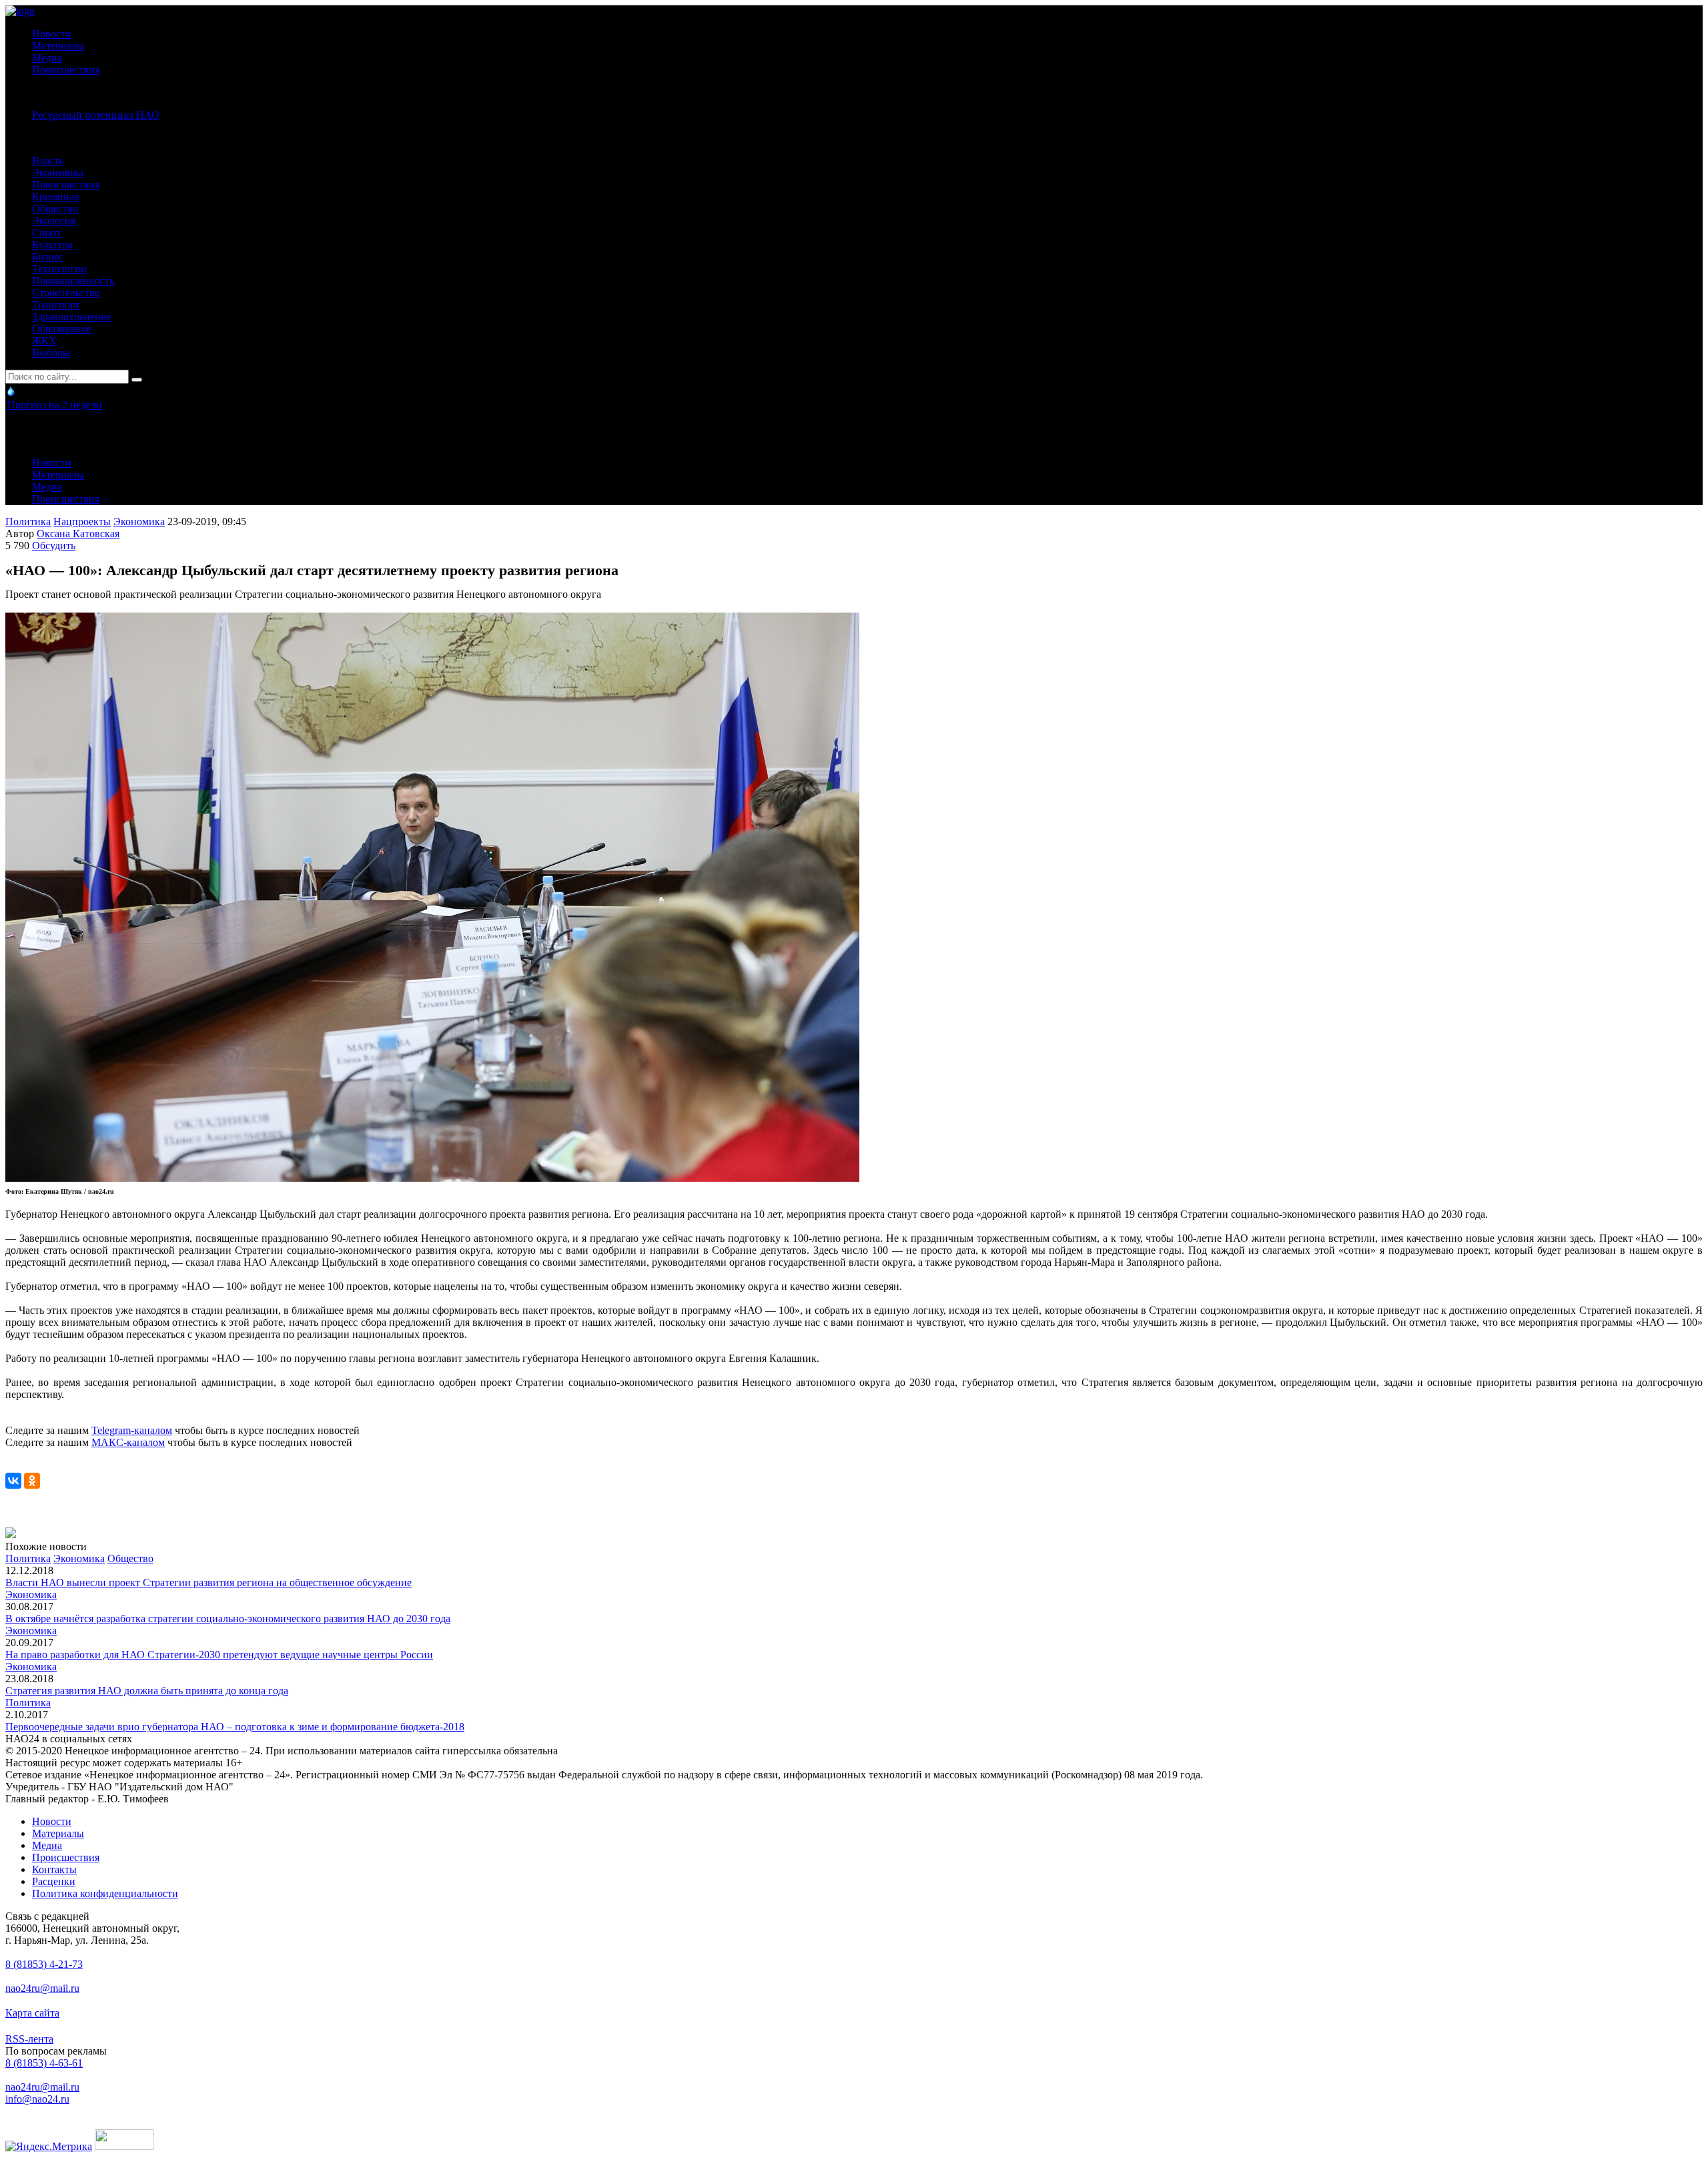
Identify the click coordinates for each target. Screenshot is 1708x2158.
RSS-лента (29, 2039)
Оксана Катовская (78, 533)
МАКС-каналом (128, 1442)
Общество (55, 209)
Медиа (47, 58)
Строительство (66, 293)
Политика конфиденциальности (105, 1893)
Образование (62, 329)
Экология (54, 221)
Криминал (56, 197)
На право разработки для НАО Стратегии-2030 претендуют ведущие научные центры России (219, 1655)
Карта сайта (32, 2013)
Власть (48, 160)
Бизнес (48, 257)
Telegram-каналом (132, 1430)
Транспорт (56, 305)
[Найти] (137, 380)
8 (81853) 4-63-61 (44, 2063)
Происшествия (66, 70)
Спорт (46, 233)
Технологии (59, 269)
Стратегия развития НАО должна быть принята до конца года (147, 1691)
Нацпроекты (82, 521)
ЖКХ (44, 341)
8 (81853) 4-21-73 (44, 1964)
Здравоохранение (72, 317)
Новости (52, 34)
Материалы (58, 46)
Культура (52, 245)
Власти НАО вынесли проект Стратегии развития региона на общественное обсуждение (208, 1582)
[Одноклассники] (32, 1481)
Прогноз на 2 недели (55, 405)
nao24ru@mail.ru (42, 1988)
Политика (28, 521)
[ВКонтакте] (13, 1481)
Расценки (54, 1881)
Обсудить (54, 546)
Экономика (58, 172)
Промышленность (73, 281)
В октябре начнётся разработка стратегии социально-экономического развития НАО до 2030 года (228, 1618)
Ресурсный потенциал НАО (96, 115)
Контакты (54, 1869)
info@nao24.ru (37, 2099)
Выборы (51, 353)
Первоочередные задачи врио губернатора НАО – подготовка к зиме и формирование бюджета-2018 (235, 1727)
